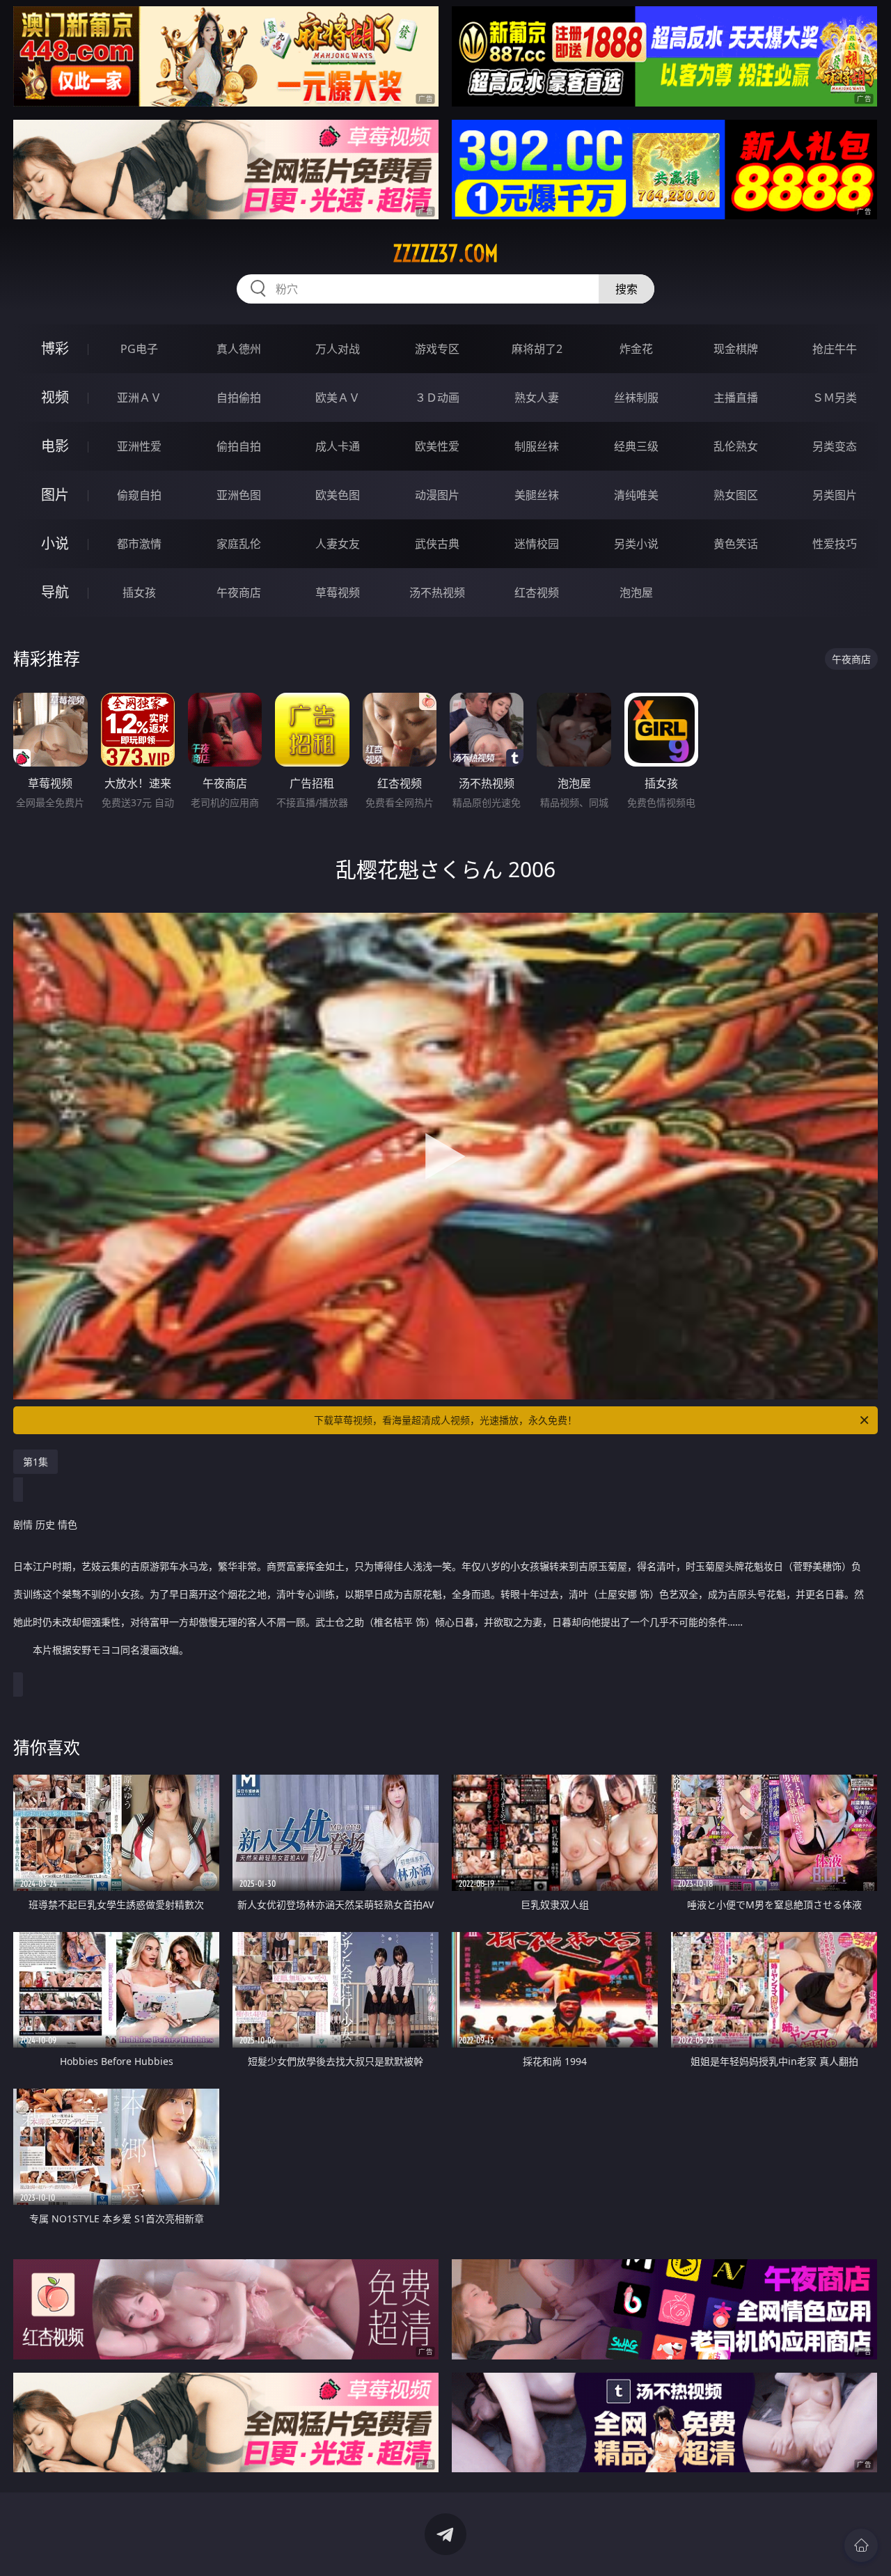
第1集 (36, 1462)
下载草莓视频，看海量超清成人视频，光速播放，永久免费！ (445, 1420)
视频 (55, 397)
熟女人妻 (537, 398)
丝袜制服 (636, 398)
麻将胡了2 (537, 349)
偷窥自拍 (139, 495)
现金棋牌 (736, 349)
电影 (55, 446)
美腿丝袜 (537, 495)
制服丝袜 (537, 446)
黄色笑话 (736, 544)
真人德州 (239, 349)
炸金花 (636, 349)
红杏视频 (537, 592)
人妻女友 (338, 544)
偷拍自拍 (239, 446)
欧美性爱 (437, 446)
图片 (55, 495)
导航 (55, 592)
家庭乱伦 (239, 544)
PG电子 (139, 349)
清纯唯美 (636, 495)
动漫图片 (437, 495)
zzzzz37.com (445, 253)
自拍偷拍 (239, 398)
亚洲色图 (239, 495)
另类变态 (835, 446)
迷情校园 (537, 544)
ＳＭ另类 (835, 398)
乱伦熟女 (736, 446)
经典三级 (636, 446)
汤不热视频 (437, 592)
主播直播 (736, 398)
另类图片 (835, 495)
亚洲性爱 (139, 446)
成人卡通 (338, 446)
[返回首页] (861, 2545)
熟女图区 (736, 495)
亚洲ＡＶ (139, 398)
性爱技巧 (835, 544)
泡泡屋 (636, 592)
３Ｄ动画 (437, 398)
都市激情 (139, 544)
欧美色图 (338, 495)
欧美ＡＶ (338, 398)
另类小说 (636, 544)
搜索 (626, 289)
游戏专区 (437, 349)
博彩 (55, 348)
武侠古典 (437, 544)
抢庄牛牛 (835, 349)
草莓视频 (338, 592)
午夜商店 (239, 592)
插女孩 (139, 592)
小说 (55, 543)
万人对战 (338, 349)
